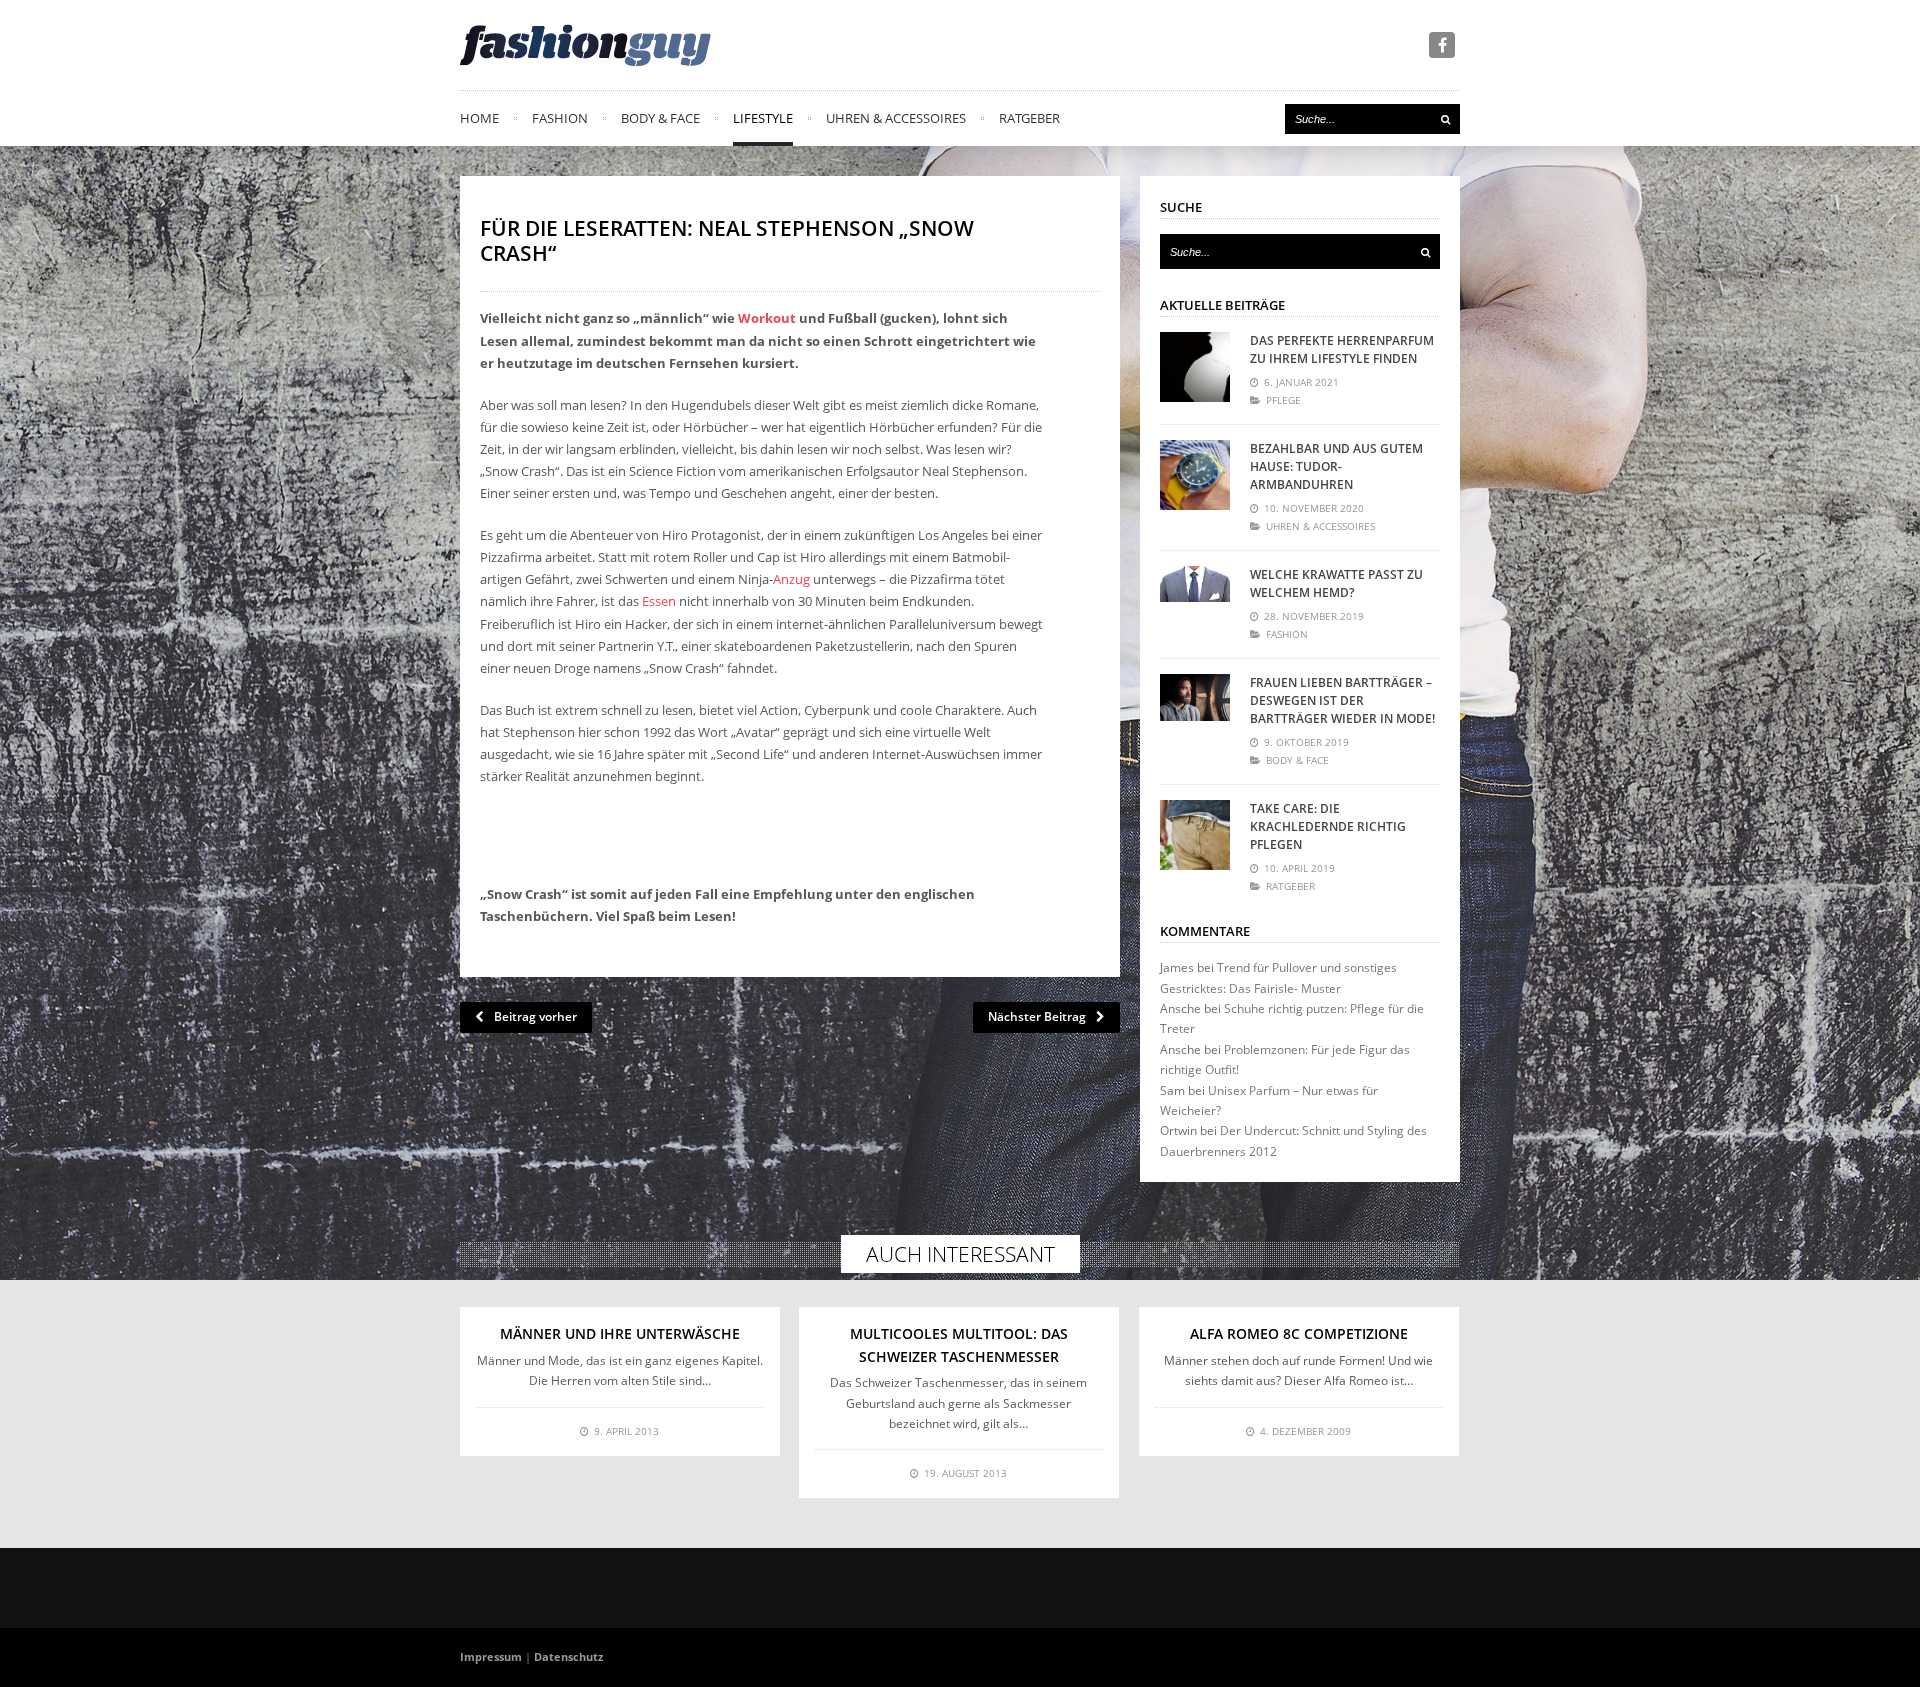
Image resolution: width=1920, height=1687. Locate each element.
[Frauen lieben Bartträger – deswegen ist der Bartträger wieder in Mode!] (1195, 709)
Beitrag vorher (535, 1016)
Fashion (560, 118)
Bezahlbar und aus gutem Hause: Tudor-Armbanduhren (1336, 466)
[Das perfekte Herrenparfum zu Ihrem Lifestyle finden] (1195, 367)
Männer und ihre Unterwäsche (620, 1333)
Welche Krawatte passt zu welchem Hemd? (1336, 583)
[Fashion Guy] (585, 45)
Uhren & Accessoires (896, 118)
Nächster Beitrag (1037, 1016)
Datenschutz (568, 1656)
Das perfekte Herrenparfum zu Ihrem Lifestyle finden (1342, 349)
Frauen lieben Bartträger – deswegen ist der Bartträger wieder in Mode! (1342, 700)
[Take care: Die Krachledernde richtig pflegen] (1195, 835)
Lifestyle (763, 118)
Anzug (791, 579)
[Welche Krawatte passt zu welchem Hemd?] (1195, 601)
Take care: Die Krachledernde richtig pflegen (1328, 826)
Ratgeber (1029, 118)
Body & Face (660, 118)
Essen (659, 601)
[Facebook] (1442, 45)
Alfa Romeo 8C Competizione (1299, 1333)
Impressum (491, 1656)
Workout (767, 318)
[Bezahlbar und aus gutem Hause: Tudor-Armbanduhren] (1195, 475)
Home (479, 118)
